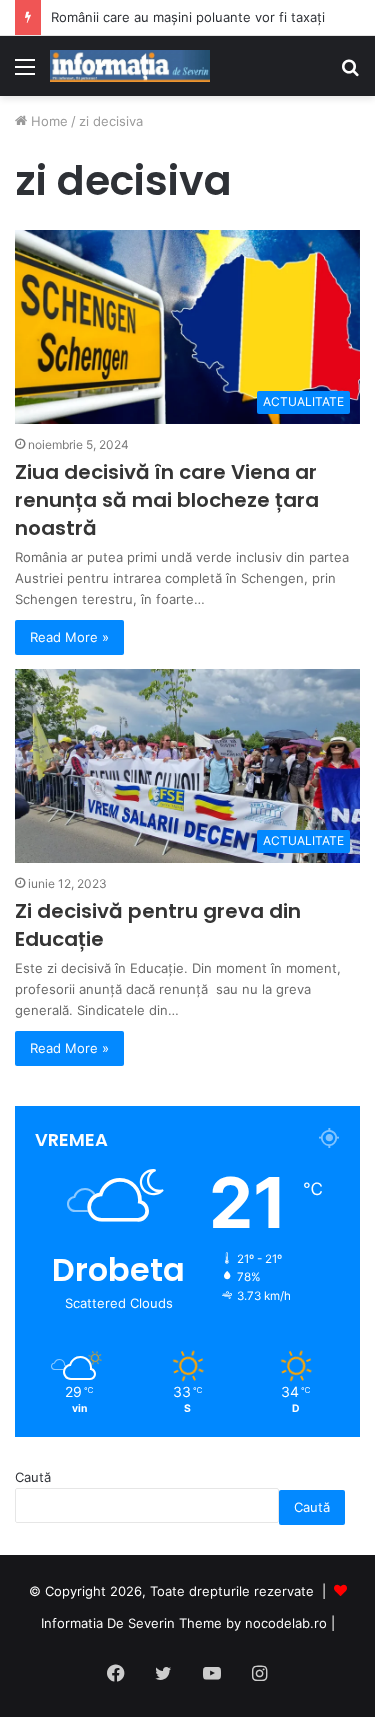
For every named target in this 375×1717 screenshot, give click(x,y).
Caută (33, 1477)
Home (47, 121)
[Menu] (25, 73)
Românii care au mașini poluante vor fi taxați (188, 17)
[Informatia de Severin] (130, 66)
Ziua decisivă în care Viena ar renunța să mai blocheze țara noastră (167, 500)
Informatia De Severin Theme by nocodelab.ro (184, 1623)
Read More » (69, 637)
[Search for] (350, 73)
